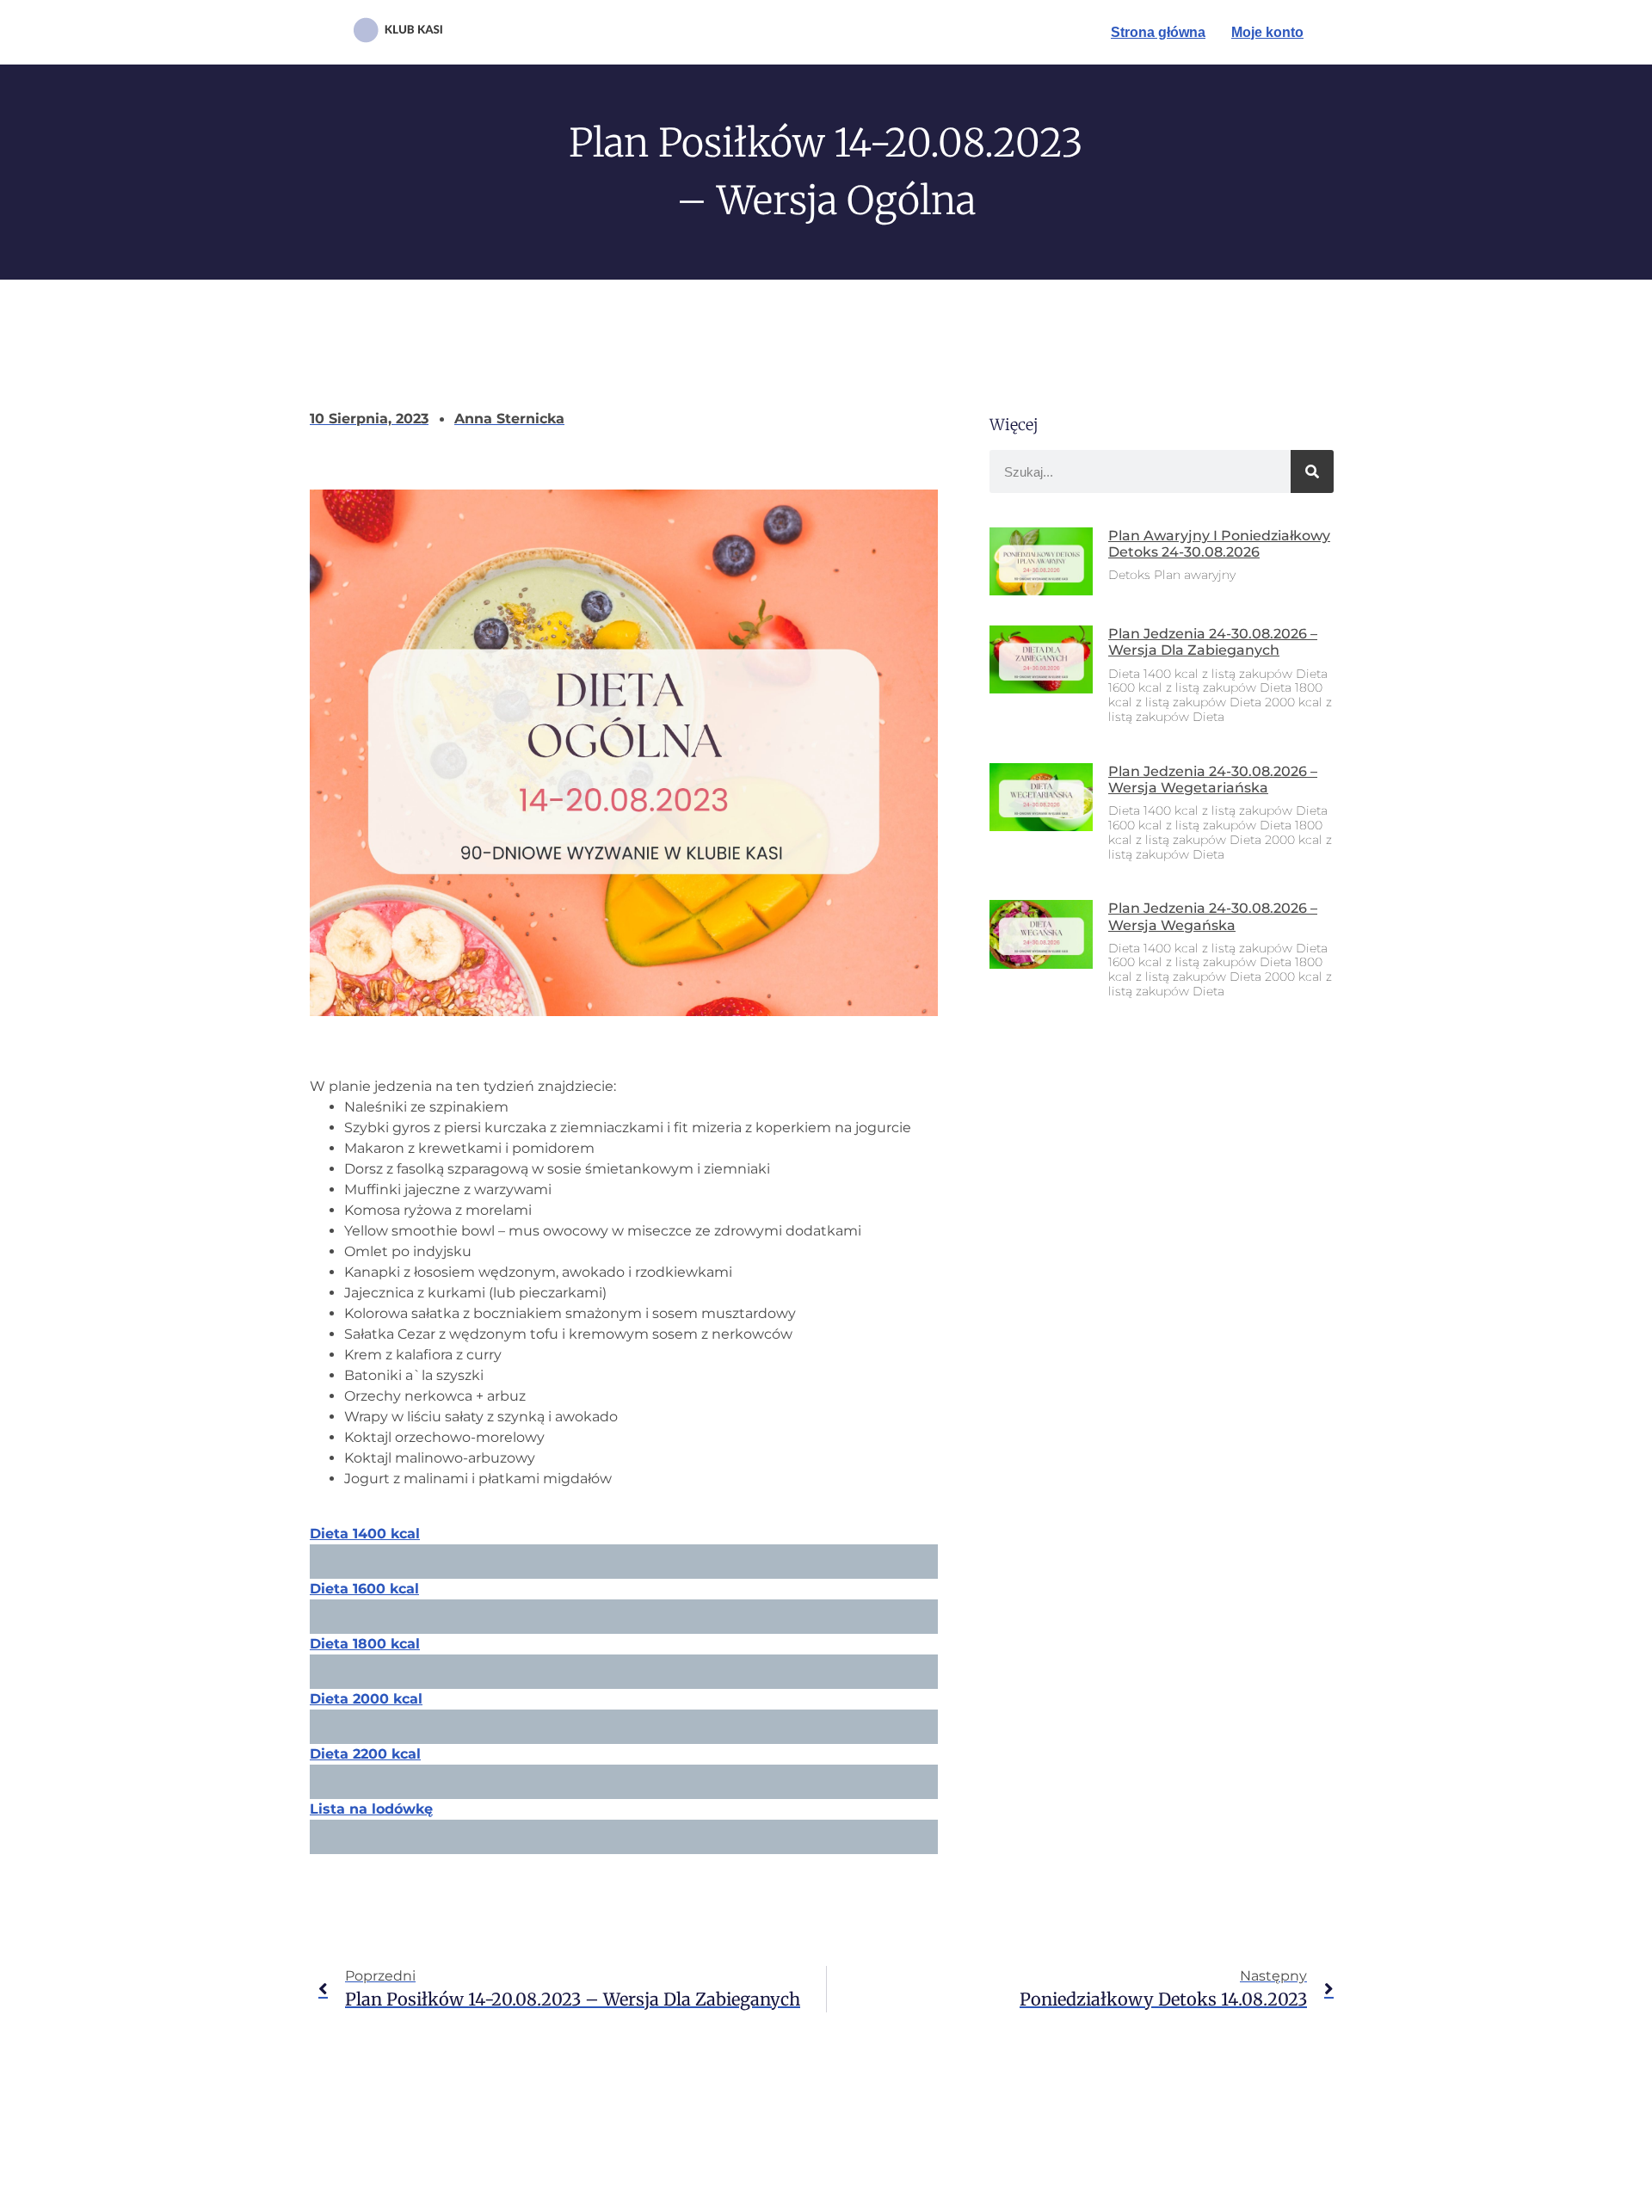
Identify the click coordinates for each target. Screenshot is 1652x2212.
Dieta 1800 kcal (365, 1644)
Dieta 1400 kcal (365, 1534)
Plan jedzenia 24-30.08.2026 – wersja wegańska (1213, 916)
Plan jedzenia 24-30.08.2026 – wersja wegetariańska (1213, 779)
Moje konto (1267, 32)
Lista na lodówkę (371, 1809)
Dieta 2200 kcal (365, 1754)
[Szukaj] (1312, 471)
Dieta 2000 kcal (366, 1699)
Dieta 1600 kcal (364, 1589)
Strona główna (1158, 32)
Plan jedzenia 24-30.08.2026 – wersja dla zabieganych (1213, 642)
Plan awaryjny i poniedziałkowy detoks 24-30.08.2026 (1219, 544)
